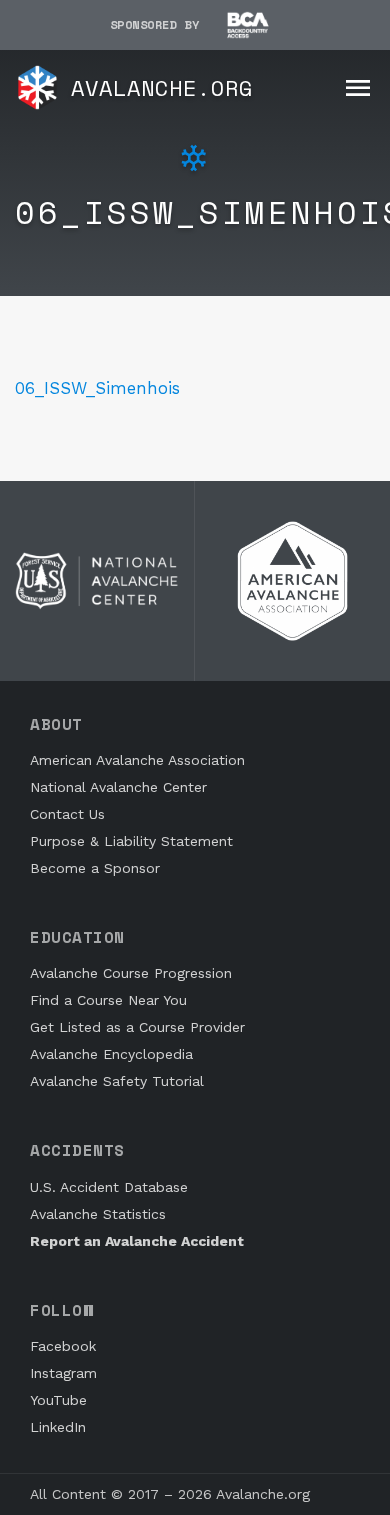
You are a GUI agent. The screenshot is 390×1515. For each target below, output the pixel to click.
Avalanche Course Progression (131, 973)
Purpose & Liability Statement (131, 841)
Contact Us (67, 814)
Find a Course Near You (108, 1000)
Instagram (63, 1373)
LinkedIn (58, 1427)
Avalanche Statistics (98, 1214)
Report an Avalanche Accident (137, 1241)
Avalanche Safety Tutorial (117, 1081)
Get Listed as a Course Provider (137, 1027)
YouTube (58, 1400)
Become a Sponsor (95, 868)
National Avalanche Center (118, 787)
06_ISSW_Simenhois (97, 388)
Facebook (63, 1346)
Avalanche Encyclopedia (111, 1054)
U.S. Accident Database (109, 1187)
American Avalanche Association (137, 760)
